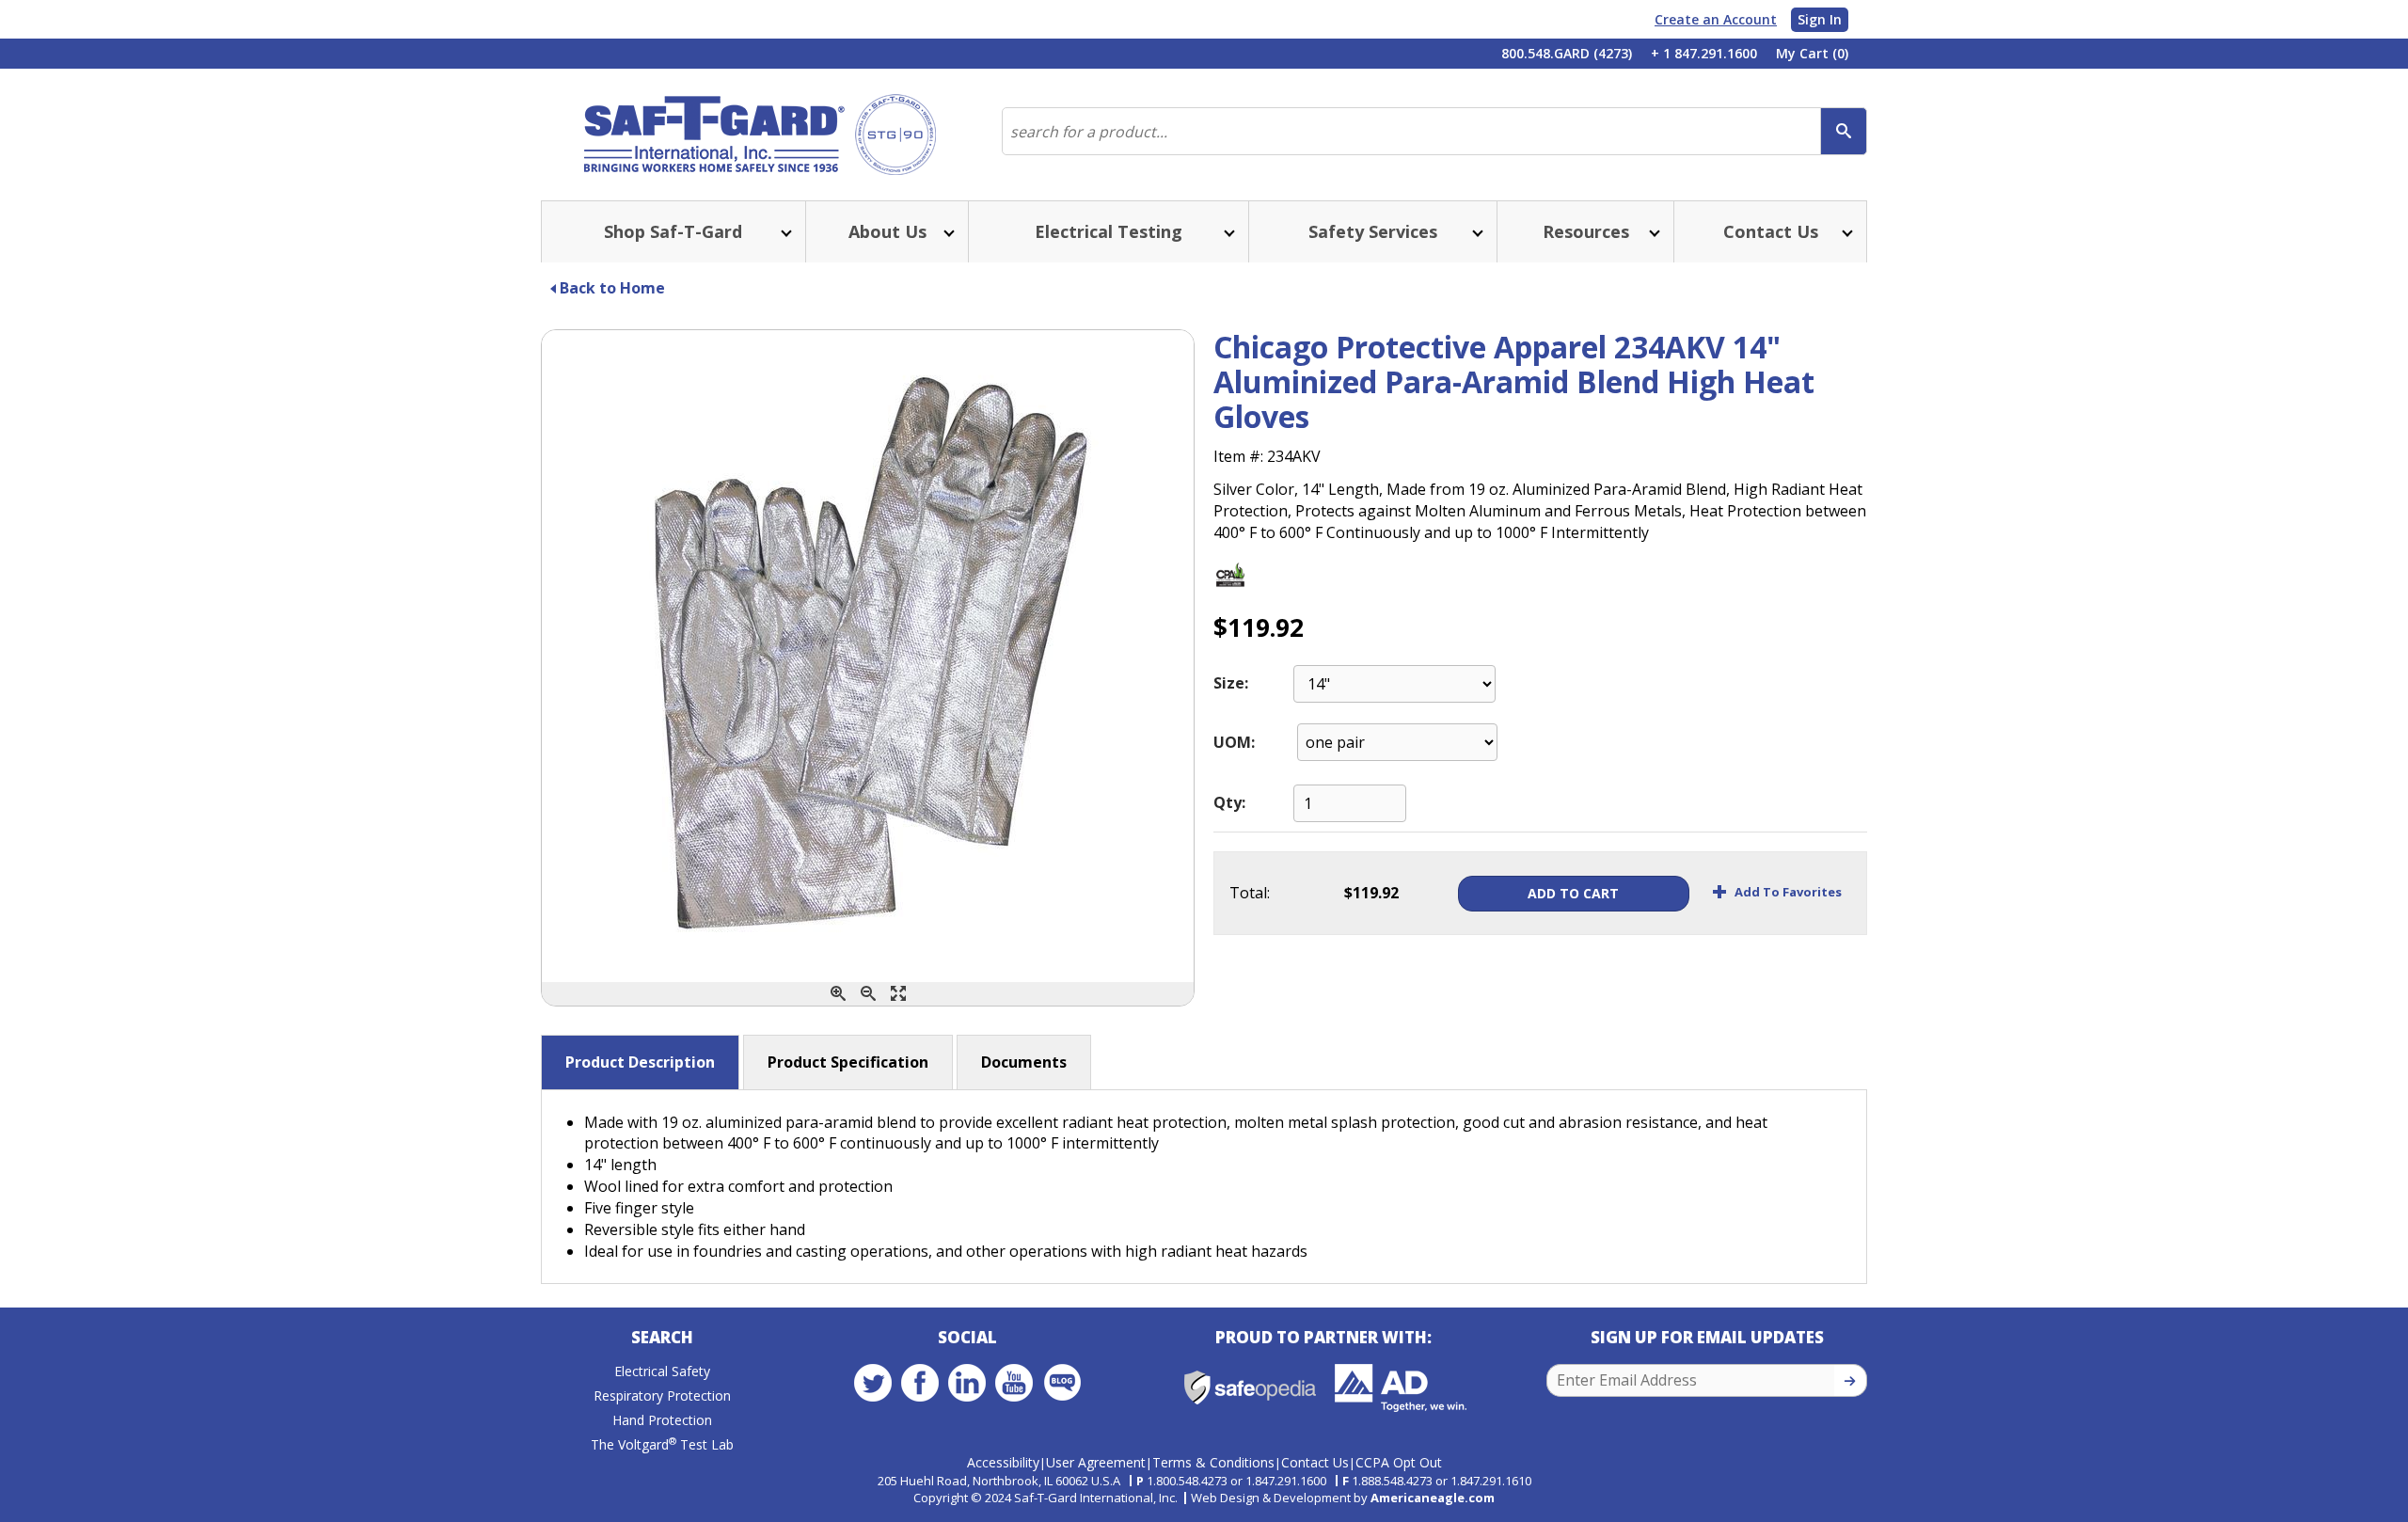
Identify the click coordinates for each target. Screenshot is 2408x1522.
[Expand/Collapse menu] (784, 232)
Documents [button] (1024, 1062)
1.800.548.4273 (1187, 1481)
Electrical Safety (662, 1371)
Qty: (1229, 802)
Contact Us (1315, 1462)
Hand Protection (662, 1420)
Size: (1231, 683)
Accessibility (1003, 1462)
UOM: (1234, 742)
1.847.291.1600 (1286, 1481)
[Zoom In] (838, 994)
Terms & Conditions (1213, 1462)
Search (662, 1337)
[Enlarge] (898, 994)
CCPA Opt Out (1399, 1462)
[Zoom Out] (868, 994)
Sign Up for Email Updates (1707, 1337)
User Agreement (1096, 1462)
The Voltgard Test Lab (662, 1444)
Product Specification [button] (848, 1062)
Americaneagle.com (1433, 1498)
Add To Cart (1573, 893)
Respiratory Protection (662, 1395)
